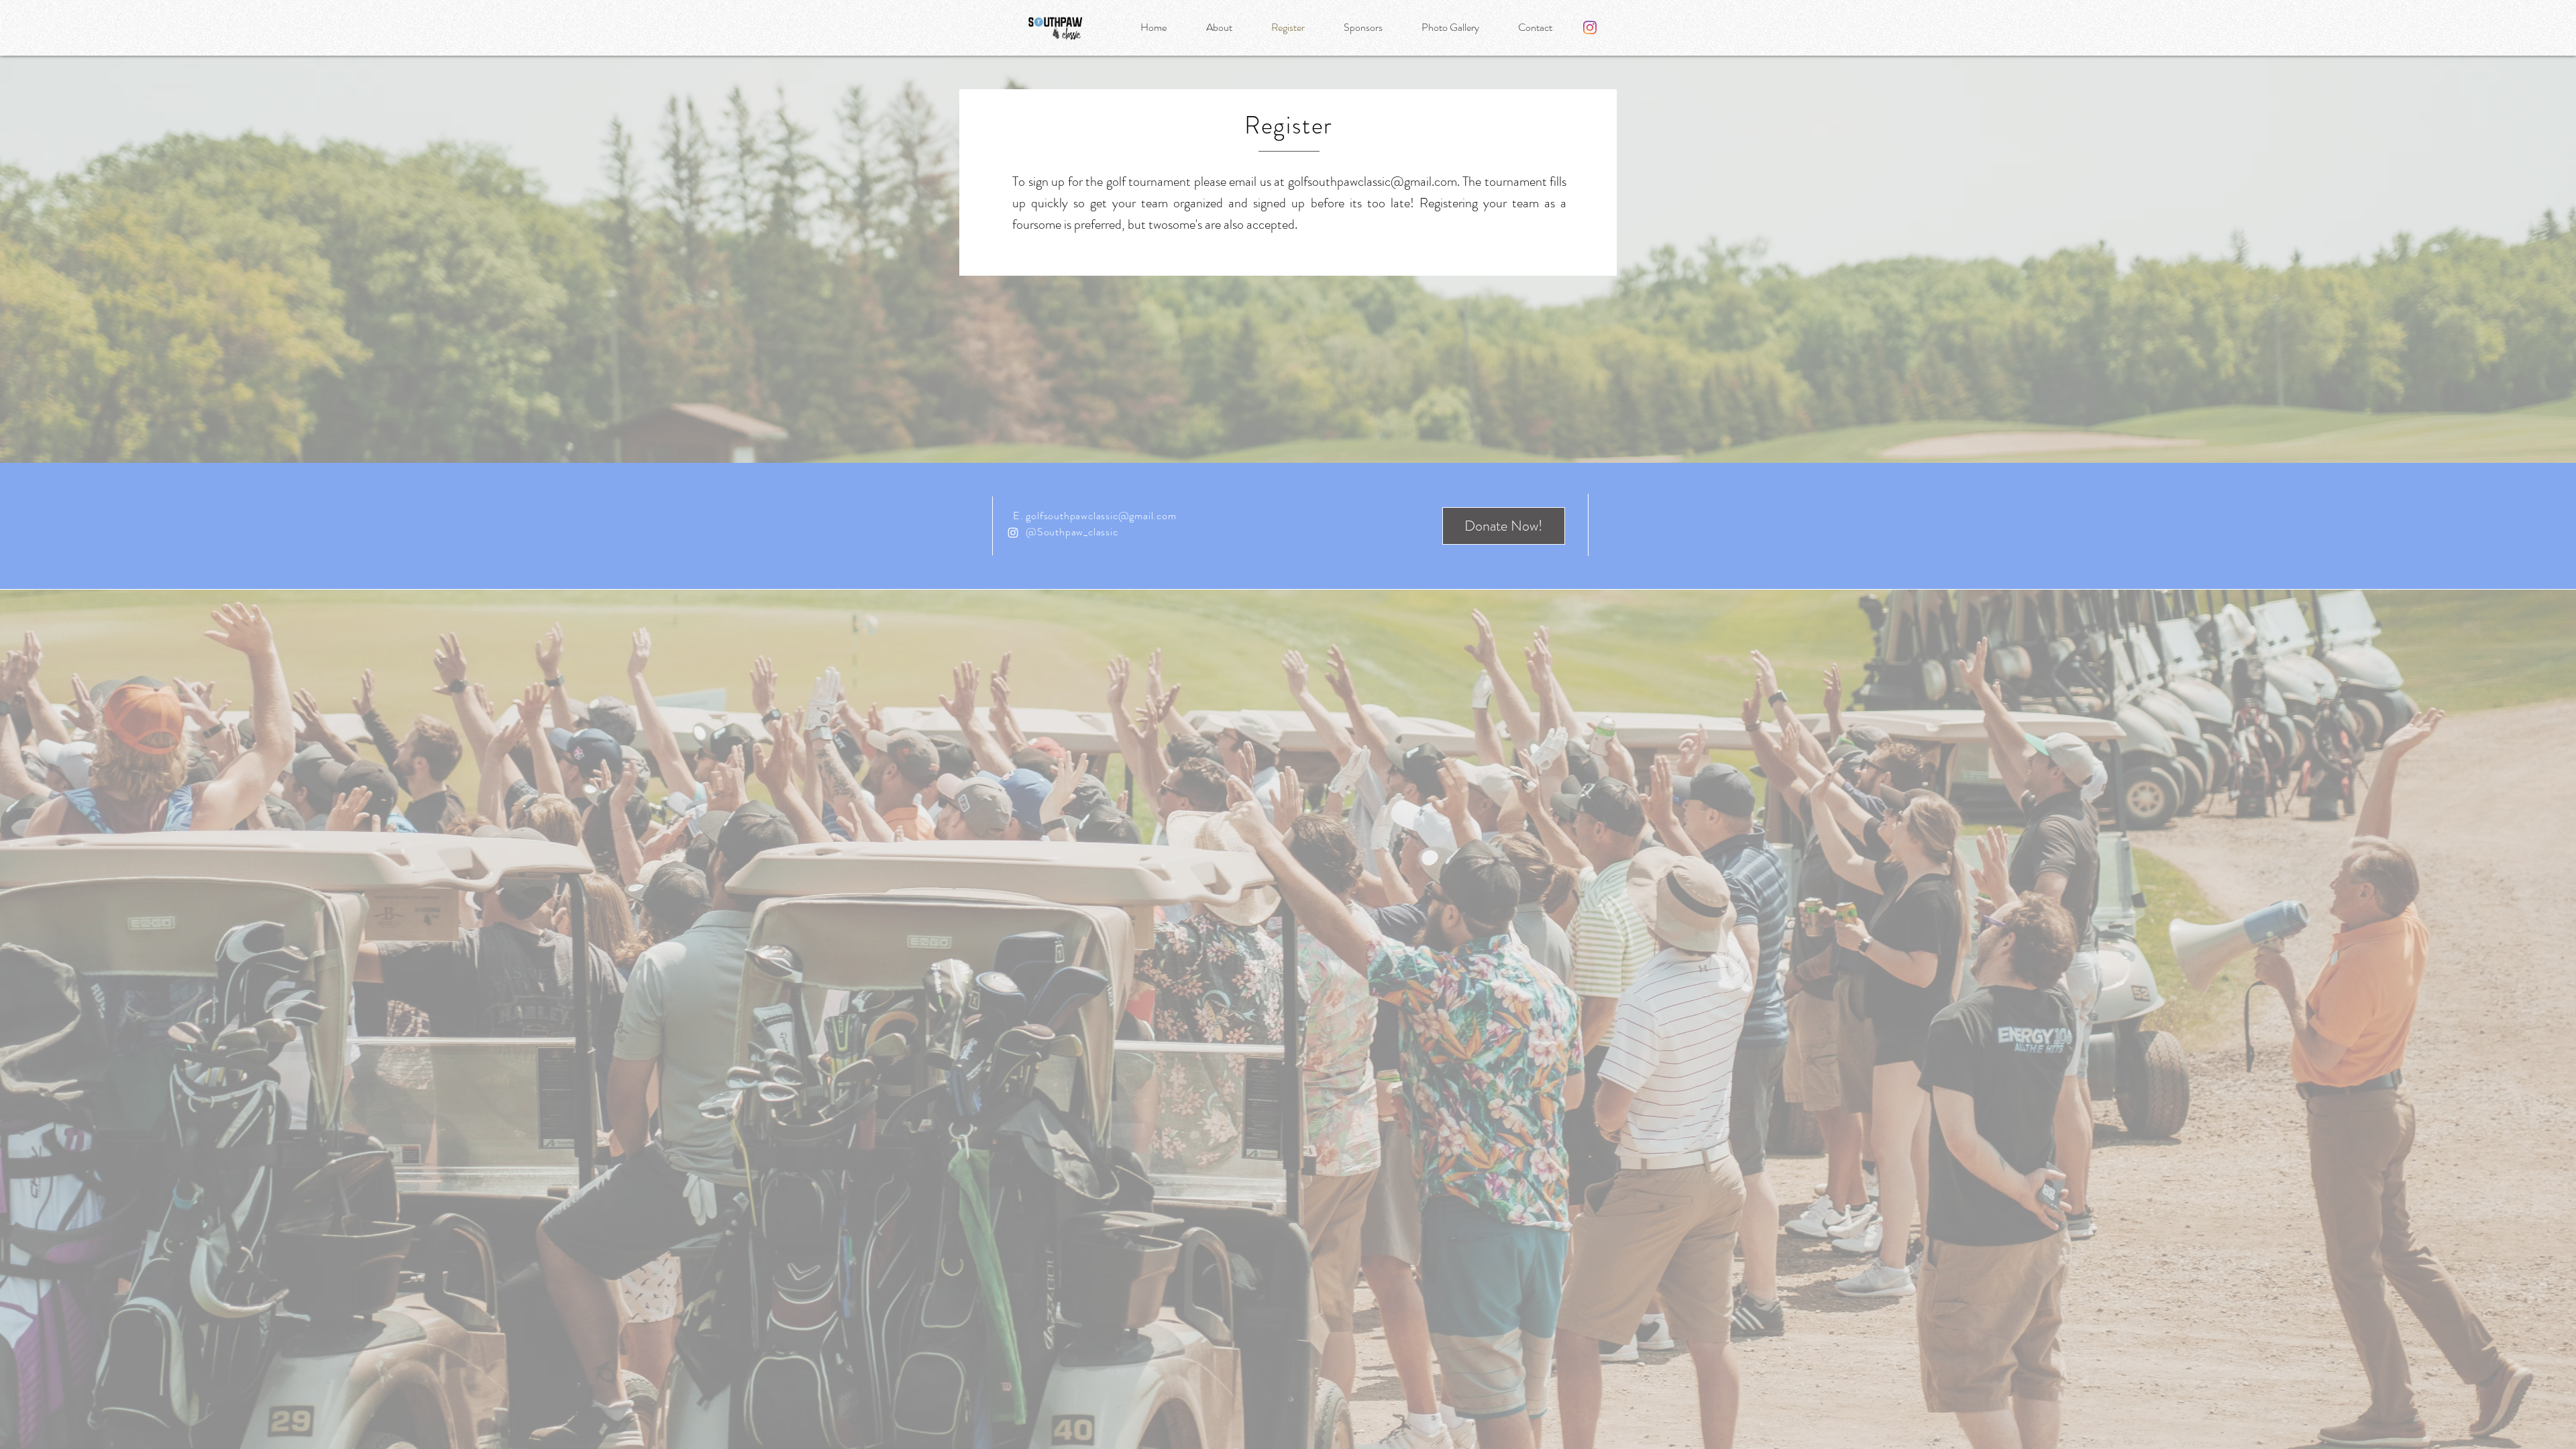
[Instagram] (1590, 28)
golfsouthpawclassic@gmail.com (1373, 181)
